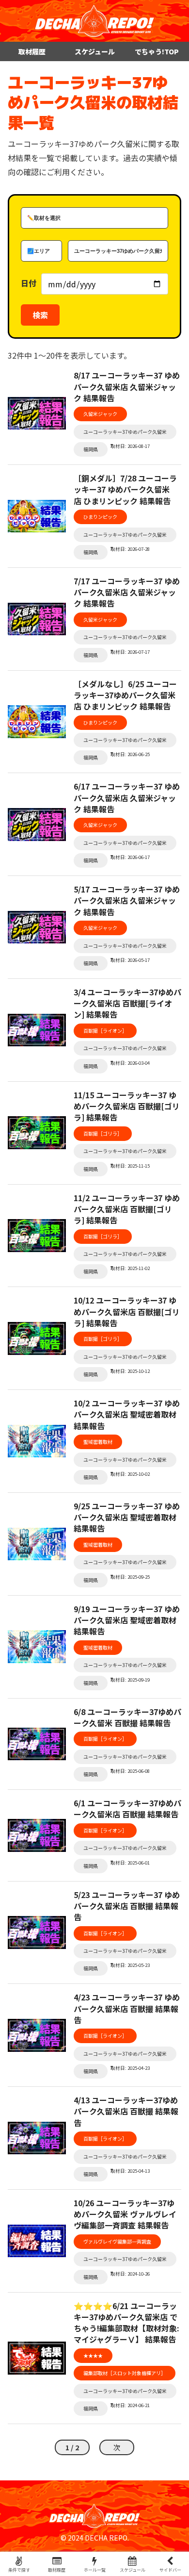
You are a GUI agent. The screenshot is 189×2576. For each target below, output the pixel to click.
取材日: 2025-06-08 (130, 1771)
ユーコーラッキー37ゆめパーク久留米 (125, 432)
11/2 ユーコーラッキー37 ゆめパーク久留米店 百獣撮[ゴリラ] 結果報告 (127, 1209)
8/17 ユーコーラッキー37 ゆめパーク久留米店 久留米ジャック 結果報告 (127, 387)
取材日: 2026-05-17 (130, 960)
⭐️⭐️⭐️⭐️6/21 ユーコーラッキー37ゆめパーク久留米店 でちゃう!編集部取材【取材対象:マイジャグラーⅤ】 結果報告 (126, 2323)
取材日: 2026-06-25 (130, 754)
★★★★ (93, 2355)
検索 (40, 315)
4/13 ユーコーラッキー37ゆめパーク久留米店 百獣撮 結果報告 (126, 2111)
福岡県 (91, 449)
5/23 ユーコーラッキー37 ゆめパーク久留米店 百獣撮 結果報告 (127, 1906)
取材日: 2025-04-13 (130, 2171)
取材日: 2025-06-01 (130, 1863)
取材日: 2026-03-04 (130, 1063)
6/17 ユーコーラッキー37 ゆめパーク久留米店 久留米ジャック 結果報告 (127, 798)
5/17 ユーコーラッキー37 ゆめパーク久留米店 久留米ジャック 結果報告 (127, 900)
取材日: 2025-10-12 (130, 1371)
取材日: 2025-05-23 (130, 1965)
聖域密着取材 (98, 1442)
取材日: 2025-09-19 (130, 1680)
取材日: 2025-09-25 (130, 1577)
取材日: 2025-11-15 (130, 1166)
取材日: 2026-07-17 (130, 652)
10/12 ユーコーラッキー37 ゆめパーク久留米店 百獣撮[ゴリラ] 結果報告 (127, 1312)
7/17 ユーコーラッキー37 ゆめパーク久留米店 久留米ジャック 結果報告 (127, 592)
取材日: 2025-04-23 (130, 2068)
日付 (29, 283)
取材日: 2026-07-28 (130, 549)
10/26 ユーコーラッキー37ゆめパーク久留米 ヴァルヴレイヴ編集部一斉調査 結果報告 (125, 2214)
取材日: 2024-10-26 (130, 2274)
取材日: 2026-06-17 (130, 857)
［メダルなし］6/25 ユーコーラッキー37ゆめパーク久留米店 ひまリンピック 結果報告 (125, 695)
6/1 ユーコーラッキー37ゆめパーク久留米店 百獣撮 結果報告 (127, 1809)
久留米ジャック (100, 414)
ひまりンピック (100, 517)
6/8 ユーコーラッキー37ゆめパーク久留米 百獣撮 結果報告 (127, 1717)
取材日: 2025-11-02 (130, 1268)
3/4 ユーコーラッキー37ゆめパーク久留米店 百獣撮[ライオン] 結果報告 (127, 1003)
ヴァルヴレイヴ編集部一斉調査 (117, 2241)
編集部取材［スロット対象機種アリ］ (125, 2373)
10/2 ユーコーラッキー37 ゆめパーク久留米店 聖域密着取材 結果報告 (127, 1414)
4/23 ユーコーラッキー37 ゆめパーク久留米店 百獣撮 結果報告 (127, 2008)
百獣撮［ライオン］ (105, 1031)
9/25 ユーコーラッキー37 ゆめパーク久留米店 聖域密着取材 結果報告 (127, 1517)
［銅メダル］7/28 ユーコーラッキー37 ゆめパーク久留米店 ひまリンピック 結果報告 (125, 489)
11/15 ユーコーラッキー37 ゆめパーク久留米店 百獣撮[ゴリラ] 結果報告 (127, 1106)
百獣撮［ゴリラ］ (103, 1133)
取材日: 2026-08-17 (130, 446)
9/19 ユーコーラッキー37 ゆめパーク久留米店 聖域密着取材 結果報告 (127, 1620)
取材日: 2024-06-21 (130, 2405)
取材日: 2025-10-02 (130, 1474)
